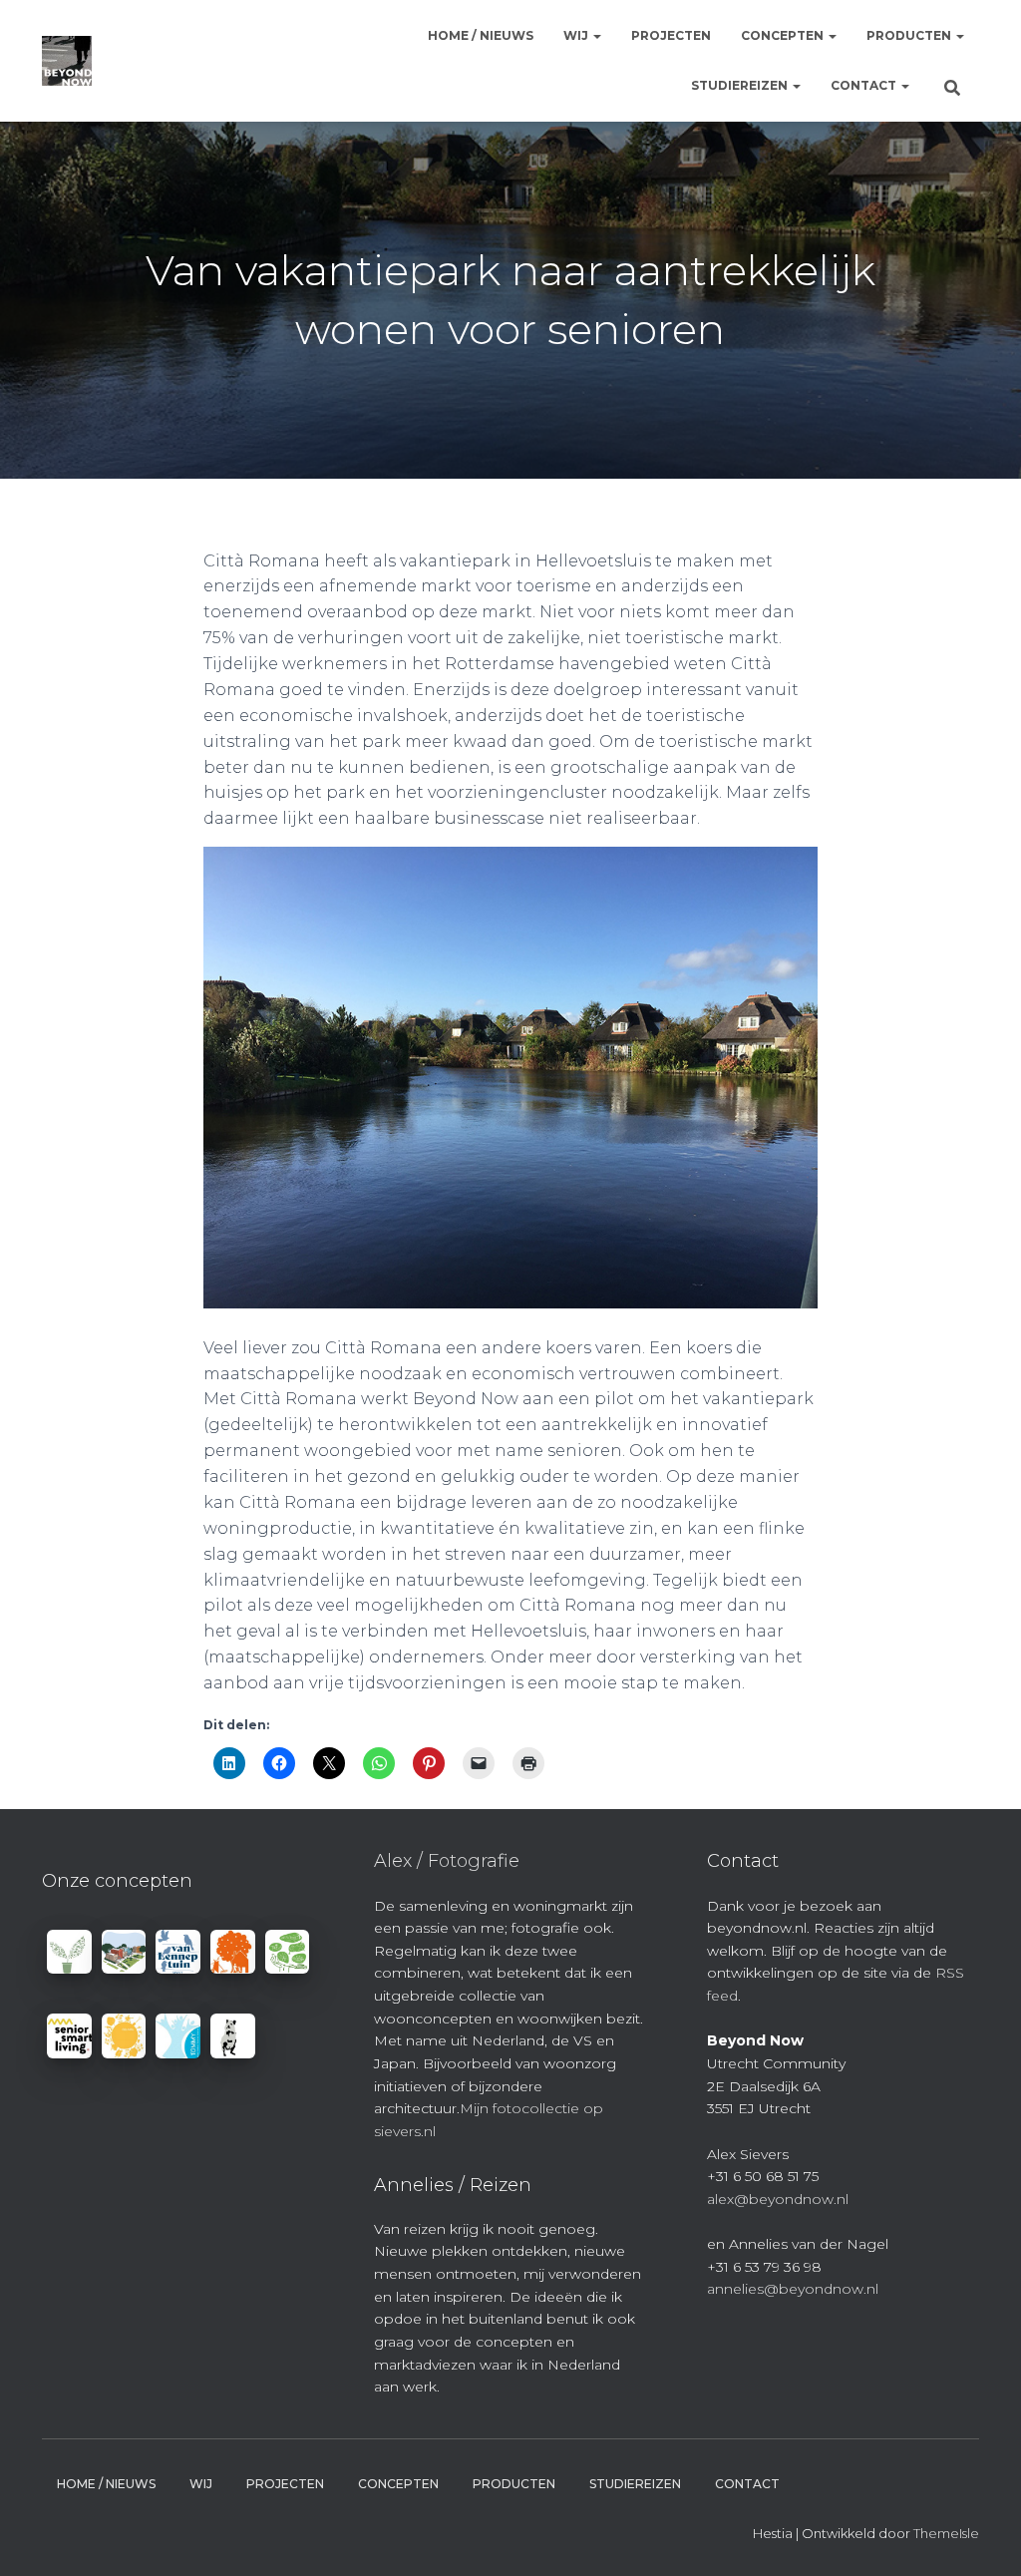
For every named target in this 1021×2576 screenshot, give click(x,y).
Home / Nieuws (481, 35)
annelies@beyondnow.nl (793, 2289)
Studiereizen (741, 85)
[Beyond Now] (67, 61)
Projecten (671, 35)
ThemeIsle (946, 2533)
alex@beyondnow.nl (778, 2199)
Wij (577, 35)
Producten (910, 35)
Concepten (784, 35)
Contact (865, 85)
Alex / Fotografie (447, 1861)
